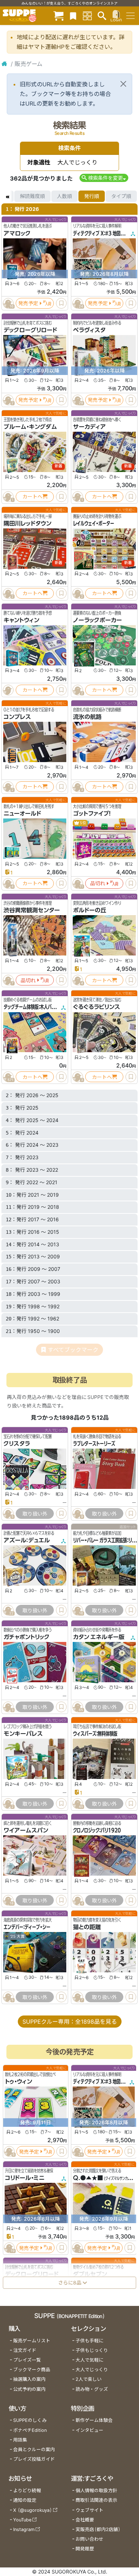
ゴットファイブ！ (92, 813)
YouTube (22, 2520)
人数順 (65, 196)
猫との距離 (87, 1927)
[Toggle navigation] (130, 16)
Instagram (24, 2529)
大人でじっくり (92, 2370)
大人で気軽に (89, 2360)
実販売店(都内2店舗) (98, 2529)
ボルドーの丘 (90, 910)
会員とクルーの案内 (34, 2450)
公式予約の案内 (29, 2389)
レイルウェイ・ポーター (94, 523)
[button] (104, 178)
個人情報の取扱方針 (96, 2491)
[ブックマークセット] (73, 16)
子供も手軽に (89, 2341)
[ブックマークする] (61, 303)
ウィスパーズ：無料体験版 (95, 1734)
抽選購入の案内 (29, 2379)
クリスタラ (17, 1444)
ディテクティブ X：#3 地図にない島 (105, 233)
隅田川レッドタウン (27, 523)
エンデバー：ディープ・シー (27, 1927)
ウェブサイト (89, 2510)
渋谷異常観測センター (32, 910)
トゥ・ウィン (19, 2082)
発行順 (92, 196)
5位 (83, 823)
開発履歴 (85, 2549)
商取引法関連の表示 (96, 2500)
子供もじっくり (92, 2350)
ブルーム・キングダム (30, 427)
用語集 (20, 2440)
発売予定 (28, 303)
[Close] (123, 84)
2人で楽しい (89, 2379)
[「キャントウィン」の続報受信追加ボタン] (8, 690)
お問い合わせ (89, 2539)
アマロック (17, 233)
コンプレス (17, 717)
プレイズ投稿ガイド (34, 2459)
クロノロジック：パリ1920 (97, 1830)
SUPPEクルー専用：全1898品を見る (70, 2022)
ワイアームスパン (26, 1830)
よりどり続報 (27, 2491)
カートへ (32, 496)
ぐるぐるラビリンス (97, 1007)
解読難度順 (32, 196)
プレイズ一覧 (27, 2360)
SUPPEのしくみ (30, 2420)
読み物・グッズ (92, 2389)
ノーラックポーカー (97, 620)
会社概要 (85, 2520)
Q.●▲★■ (88, 2178)
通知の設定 (25, 2500)
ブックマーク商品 (32, 2370)
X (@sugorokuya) (33, 2510)
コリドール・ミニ (25, 2178)
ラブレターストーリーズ (94, 1444)
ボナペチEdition (30, 2430)
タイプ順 (121, 196)
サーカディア (89, 427)
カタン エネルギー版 (99, 1637)
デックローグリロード (30, 330)
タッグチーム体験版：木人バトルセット (37, 1007)
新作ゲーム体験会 (94, 2420)
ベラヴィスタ (89, 330)
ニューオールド (22, 813)
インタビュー (89, 2430)
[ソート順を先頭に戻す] (7, 196)
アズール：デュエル (27, 1540)
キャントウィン (21, 620)
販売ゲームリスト (32, 2341)
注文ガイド (25, 2350)
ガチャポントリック (27, 1637)
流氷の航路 (87, 717)
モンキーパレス (23, 1734)
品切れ (98, 883)
